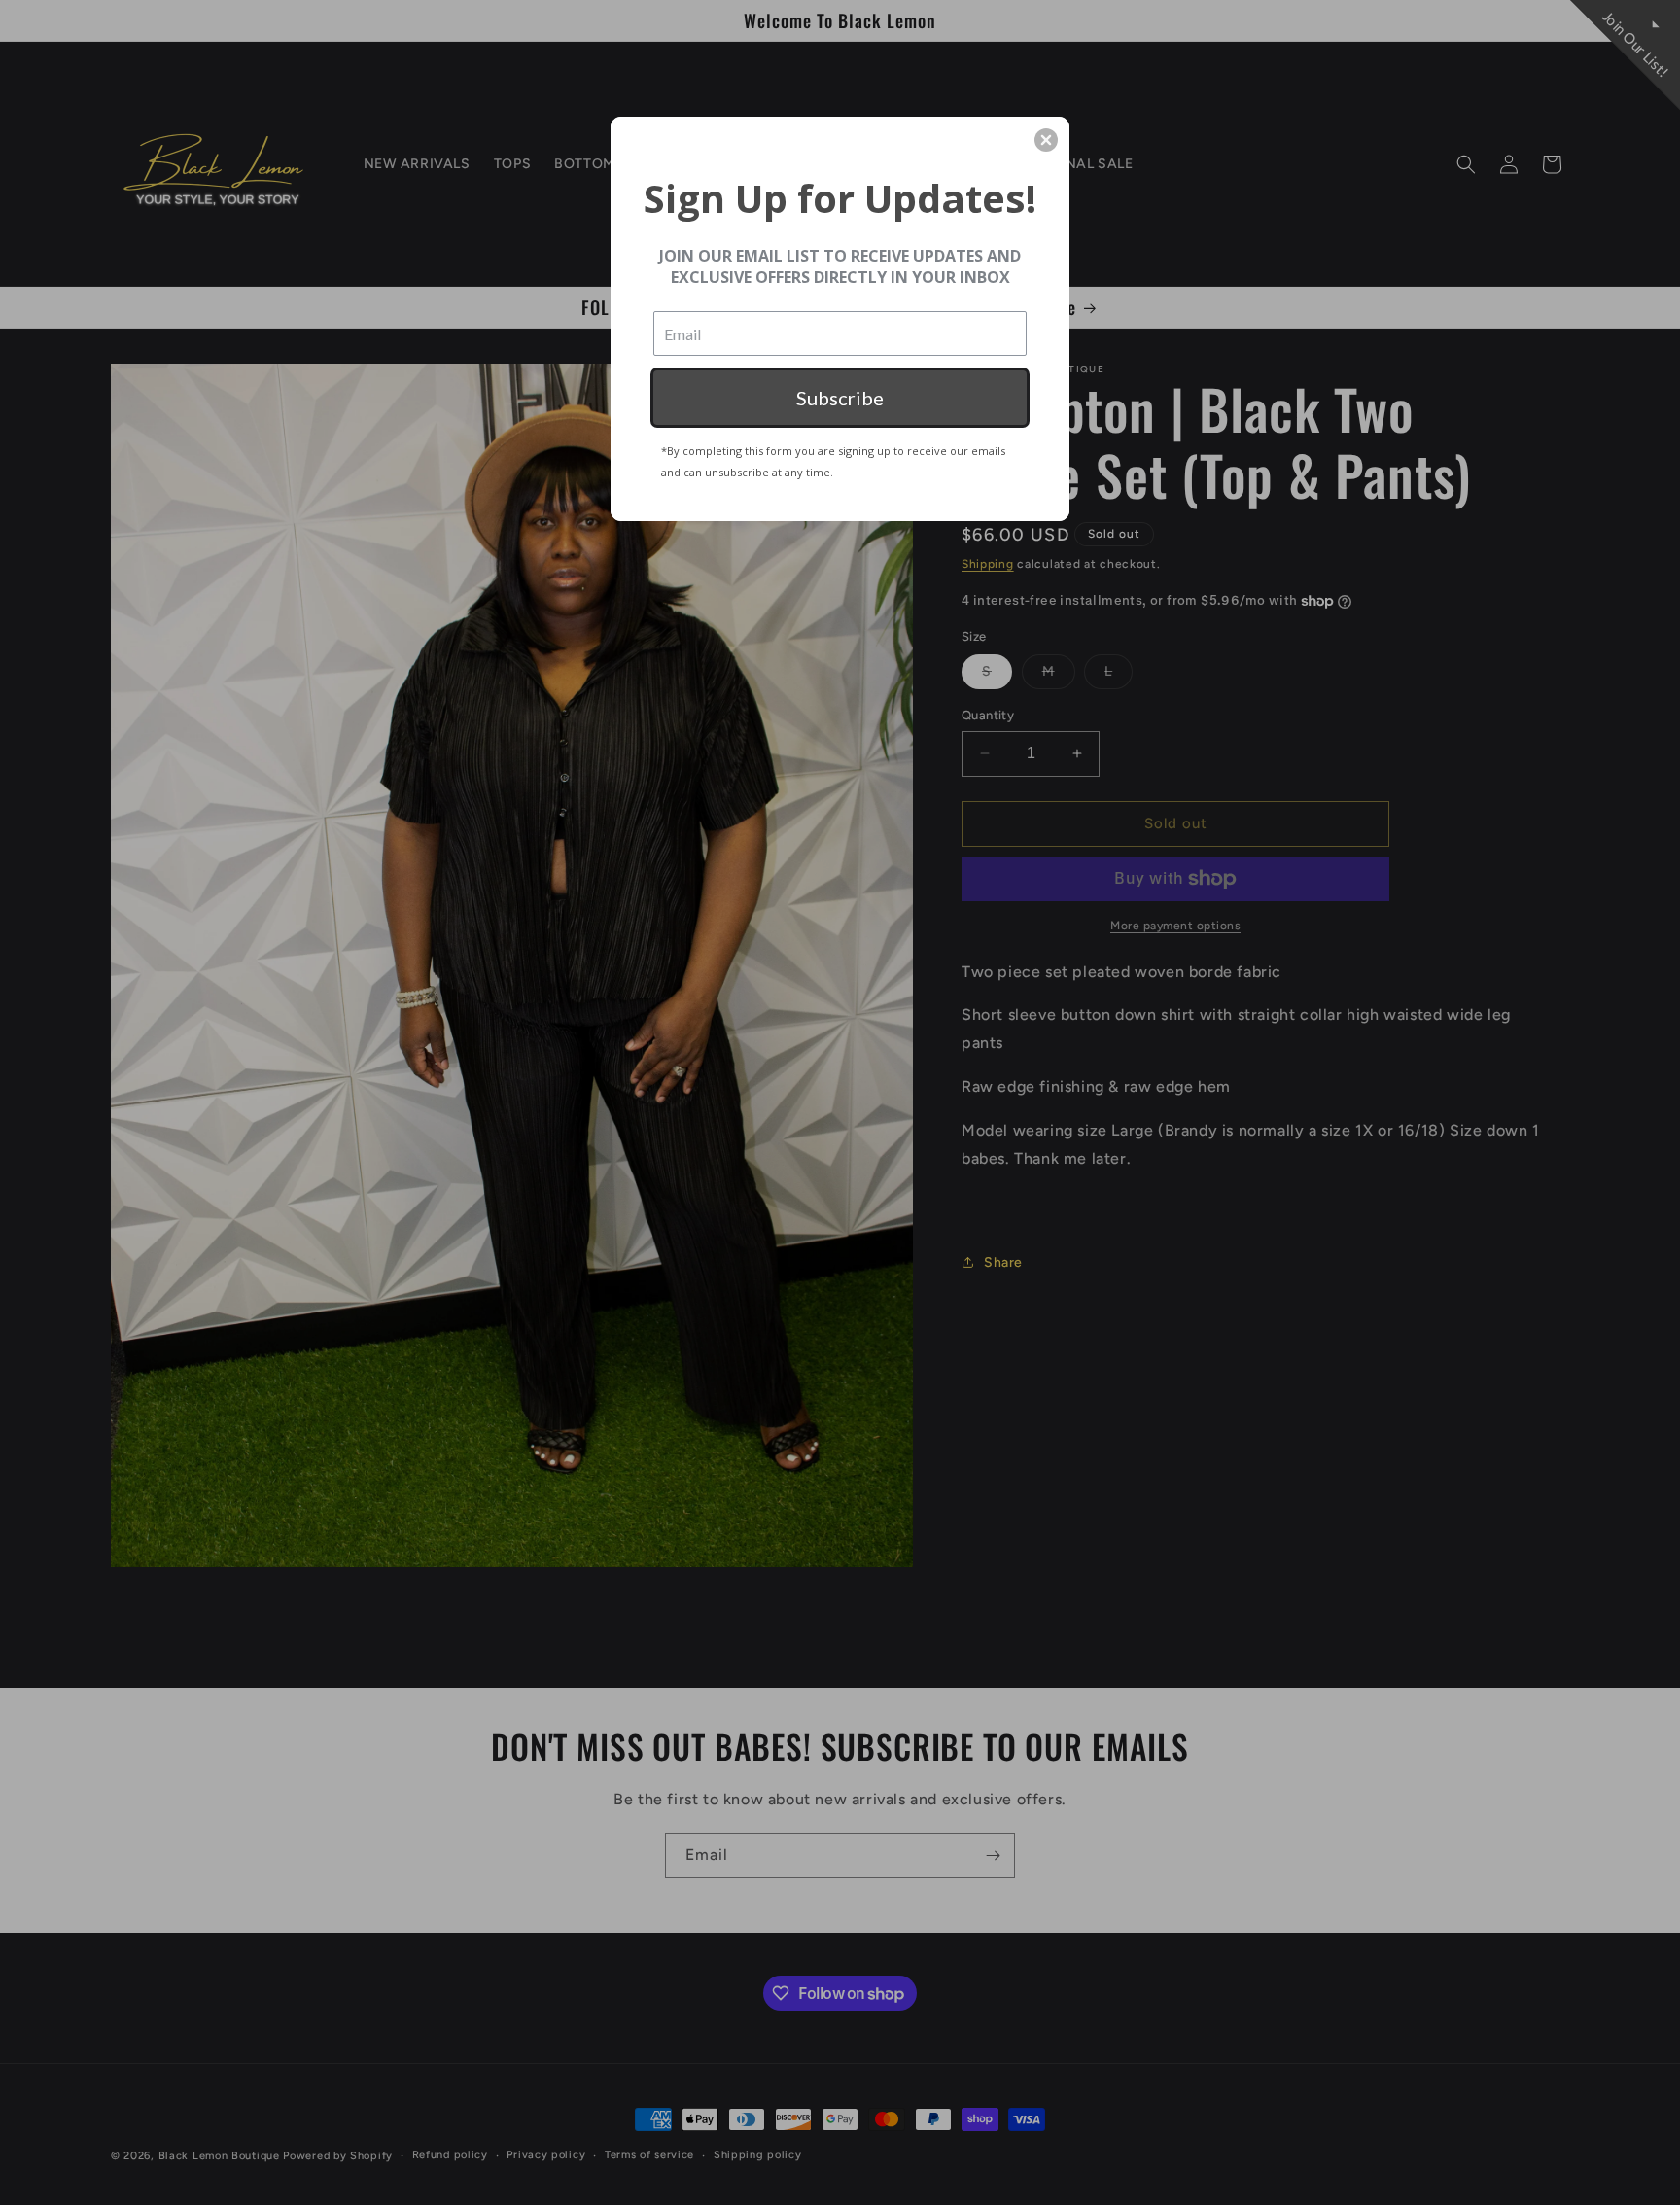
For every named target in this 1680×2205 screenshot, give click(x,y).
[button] (1046, 140)
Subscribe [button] (840, 398)
